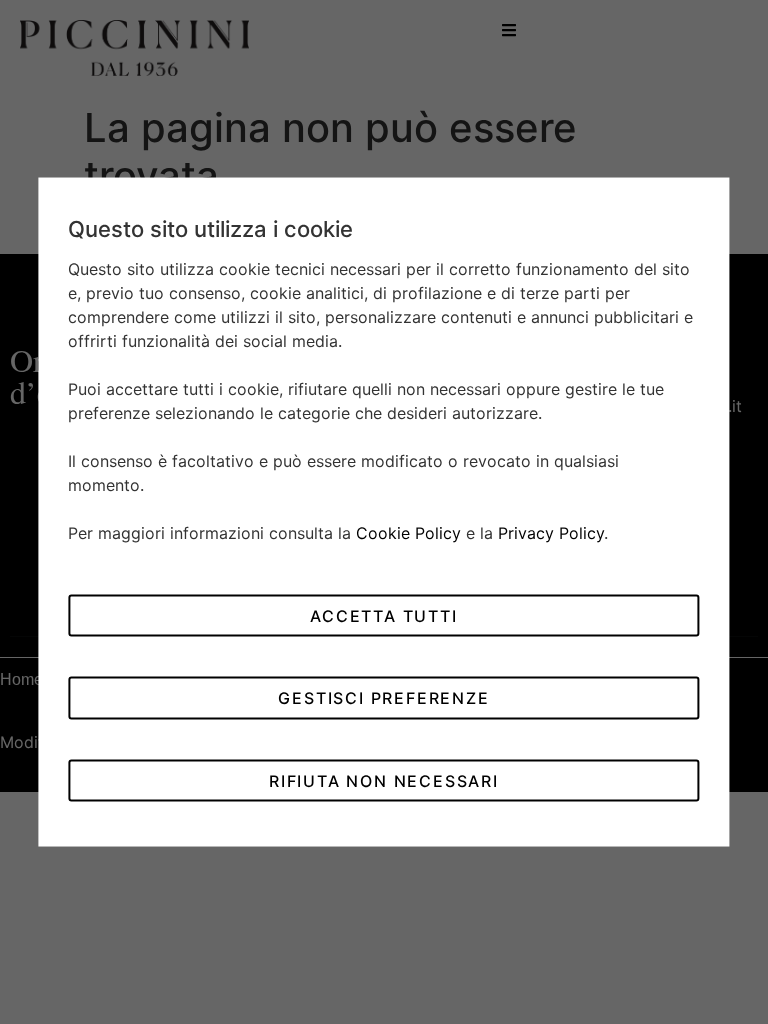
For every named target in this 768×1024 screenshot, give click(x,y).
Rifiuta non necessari (384, 780)
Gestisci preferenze (383, 698)
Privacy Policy (551, 533)
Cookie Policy (408, 533)
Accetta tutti (383, 615)
